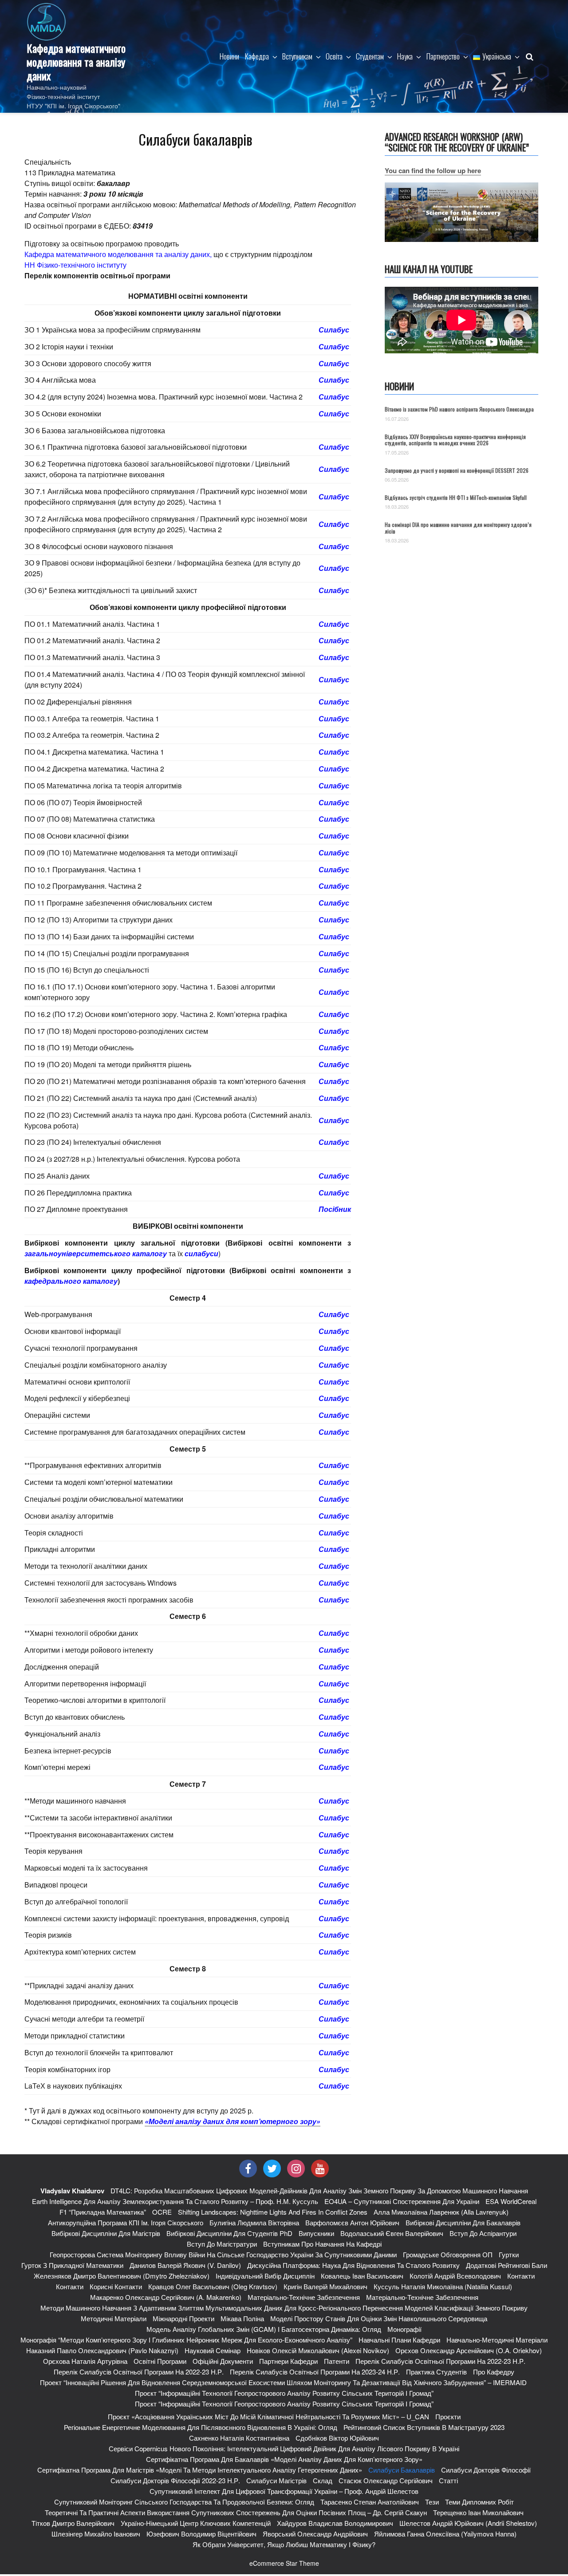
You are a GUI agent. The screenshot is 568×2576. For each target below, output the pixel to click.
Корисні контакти (116, 2286)
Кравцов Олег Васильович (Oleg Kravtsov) (213, 2286)
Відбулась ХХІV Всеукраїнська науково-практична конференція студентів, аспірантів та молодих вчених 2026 (455, 440)
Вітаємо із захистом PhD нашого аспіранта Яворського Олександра (459, 409)
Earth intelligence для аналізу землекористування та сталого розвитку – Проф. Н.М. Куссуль (175, 2201)
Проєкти (448, 2416)
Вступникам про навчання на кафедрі (322, 2244)
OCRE (162, 2212)
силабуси (201, 1253)
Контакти (521, 2276)
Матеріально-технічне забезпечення (304, 2297)
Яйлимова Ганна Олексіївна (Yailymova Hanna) (445, 2534)
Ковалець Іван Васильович (362, 2276)
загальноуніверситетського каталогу (96, 1253)
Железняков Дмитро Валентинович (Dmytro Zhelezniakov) (122, 2276)
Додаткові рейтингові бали (507, 2265)
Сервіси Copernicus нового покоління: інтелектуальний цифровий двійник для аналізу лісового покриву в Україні (284, 2448)
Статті (448, 2480)
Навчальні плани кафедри (399, 2340)
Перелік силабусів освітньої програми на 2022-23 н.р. (440, 2361)
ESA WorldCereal (511, 2201)
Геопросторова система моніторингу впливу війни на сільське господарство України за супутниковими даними (223, 2254)
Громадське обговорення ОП (448, 2254)
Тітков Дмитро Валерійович (73, 2523)
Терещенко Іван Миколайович (478, 2512)
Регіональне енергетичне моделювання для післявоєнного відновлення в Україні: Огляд (201, 2427)
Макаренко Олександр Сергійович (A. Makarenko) (166, 2297)
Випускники (316, 2233)
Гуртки (509, 2254)
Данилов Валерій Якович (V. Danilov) (185, 2265)
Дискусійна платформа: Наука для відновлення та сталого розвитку (353, 2265)
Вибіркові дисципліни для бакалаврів (463, 2222)
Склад (323, 2480)
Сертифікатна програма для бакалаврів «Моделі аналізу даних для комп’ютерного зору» (284, 2459)
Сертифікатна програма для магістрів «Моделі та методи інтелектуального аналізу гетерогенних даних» (200, 2470)
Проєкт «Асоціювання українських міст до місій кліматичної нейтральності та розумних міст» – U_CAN (268, 2416)
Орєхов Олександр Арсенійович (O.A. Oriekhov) (469, 2350)
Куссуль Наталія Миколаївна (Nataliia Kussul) (443, 2286)
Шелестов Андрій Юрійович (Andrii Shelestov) (468, 2523)
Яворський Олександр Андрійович (315, 2534)
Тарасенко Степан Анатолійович (370, 2502)
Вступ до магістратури (222, 2244)
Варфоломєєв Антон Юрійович (352, 2222)
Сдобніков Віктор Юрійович (337, 2438)
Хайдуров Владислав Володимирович (335, 2523)
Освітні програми (160, 2361)
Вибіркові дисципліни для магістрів (106, 2233)
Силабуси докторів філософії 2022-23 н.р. (175, 2480)
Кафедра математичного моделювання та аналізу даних (76, 62)
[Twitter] (272, 2168)
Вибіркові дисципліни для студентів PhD (229, 2233)
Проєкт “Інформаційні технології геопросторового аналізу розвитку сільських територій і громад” (284, 2393)
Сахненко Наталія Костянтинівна (239, 2438)
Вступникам (297, 56)
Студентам (370, 56)
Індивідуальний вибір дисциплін (265, 2276)
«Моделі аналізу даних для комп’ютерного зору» (233, 2121)
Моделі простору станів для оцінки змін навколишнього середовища (379, 2318)
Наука (405, 56)
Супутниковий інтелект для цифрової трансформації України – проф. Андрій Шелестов (284, 2491)
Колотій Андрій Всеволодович (455, 2276)
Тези (432, 2502)
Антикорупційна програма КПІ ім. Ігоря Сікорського (126, 2222)
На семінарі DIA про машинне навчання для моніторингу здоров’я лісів (458, 528)
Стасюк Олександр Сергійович (386, 2480)
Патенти (337, 2361)
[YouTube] (320, 2168)
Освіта (334, 56)
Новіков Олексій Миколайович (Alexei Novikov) (318, 2350)
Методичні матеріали (114, 2318)
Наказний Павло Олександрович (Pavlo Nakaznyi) (102, 2350)
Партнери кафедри (288, 2361)
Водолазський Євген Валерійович (392, 2233)
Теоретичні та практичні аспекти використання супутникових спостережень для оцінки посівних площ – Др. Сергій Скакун (236, 2512)
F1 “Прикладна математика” (103, 2212)
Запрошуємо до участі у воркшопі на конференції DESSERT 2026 (457, 470)
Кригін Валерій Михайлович (325, 2286)
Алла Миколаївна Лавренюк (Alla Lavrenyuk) (441, 2212)
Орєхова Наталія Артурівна (85, 2361)
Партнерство (443, 56)
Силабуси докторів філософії (486, 2470)
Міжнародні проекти (183, 2318)
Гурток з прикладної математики (72, 2265)
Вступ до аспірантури (483, 2233)
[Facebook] (248, 2168)
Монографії (404, 2329)
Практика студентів (436, 2372)
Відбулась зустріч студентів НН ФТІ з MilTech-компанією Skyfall (456, 497)
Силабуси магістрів (276, 2480)
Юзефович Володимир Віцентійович (201, 2534)
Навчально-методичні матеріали (497, 2340)
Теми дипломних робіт (479, 2502)
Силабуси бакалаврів (402, 2470)
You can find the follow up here (433, 170)
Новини (229, 56)
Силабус (334, 330)
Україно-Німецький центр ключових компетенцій (196, 2523)
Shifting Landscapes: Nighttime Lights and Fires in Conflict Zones (273, 2212)
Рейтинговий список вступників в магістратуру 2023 (424, 2427)
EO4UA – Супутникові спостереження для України (402, 2201)
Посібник (335, 1209)
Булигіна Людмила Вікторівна (254, 2222)
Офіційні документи (223, 2361)
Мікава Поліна (242, 2318)
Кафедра (257, 56)
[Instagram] (296, 2168)
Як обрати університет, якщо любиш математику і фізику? (284, 2544)
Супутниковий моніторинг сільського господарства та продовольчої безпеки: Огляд (184, 2502)
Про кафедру (494, 2372)
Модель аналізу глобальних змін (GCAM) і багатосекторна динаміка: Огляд (264, 2329)
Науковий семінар (213, 2350)
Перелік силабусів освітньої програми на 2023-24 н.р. (315, 2372)
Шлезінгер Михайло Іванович (96, 2534)
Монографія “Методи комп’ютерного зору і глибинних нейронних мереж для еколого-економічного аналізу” (186, 2340)
